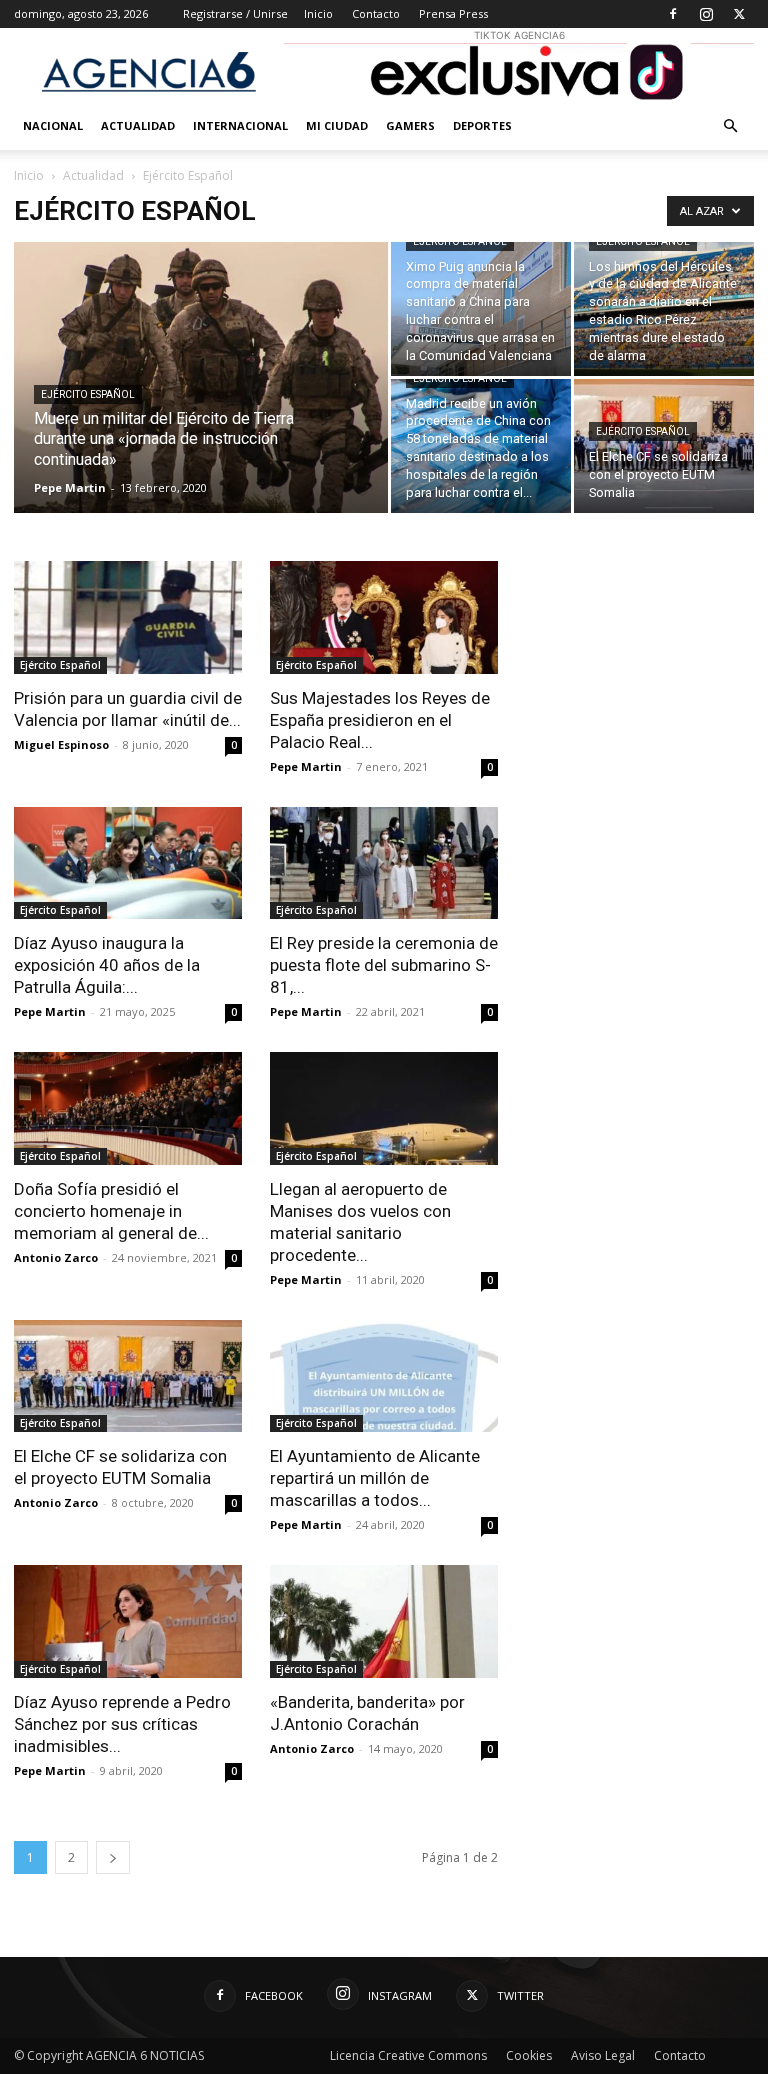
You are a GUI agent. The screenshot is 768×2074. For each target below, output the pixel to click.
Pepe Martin (70, 487)
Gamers (410, 125)
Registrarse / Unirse (235, 13)
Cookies (529, 2055)
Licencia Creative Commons (408, 2055)
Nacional (53, 125)
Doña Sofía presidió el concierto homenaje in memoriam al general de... (111, 1211)
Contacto (376, 13)
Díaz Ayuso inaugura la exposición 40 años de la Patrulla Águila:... (107, 965)
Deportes (482, 125)
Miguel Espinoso (61, 744)
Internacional (240, 125)
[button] (730, 126)
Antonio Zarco (56, 1257)
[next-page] (113, 1857)
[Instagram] (706, 14)
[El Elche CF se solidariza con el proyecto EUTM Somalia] (664, 446)
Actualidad (138, 125)
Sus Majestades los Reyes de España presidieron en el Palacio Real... (380, 720)
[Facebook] (673, 14)
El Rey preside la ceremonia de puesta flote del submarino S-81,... (384, 965)
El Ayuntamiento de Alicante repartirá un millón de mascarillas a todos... (375, 1478)
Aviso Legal (603, 2055)
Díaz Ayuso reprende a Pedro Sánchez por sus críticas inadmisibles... (122, 1724)
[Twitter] (739, 14)
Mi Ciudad (337, 125)
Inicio (318, 13)
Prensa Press (453, 13)
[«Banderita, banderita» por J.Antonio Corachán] (384, 1621)
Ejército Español (88, 394)
